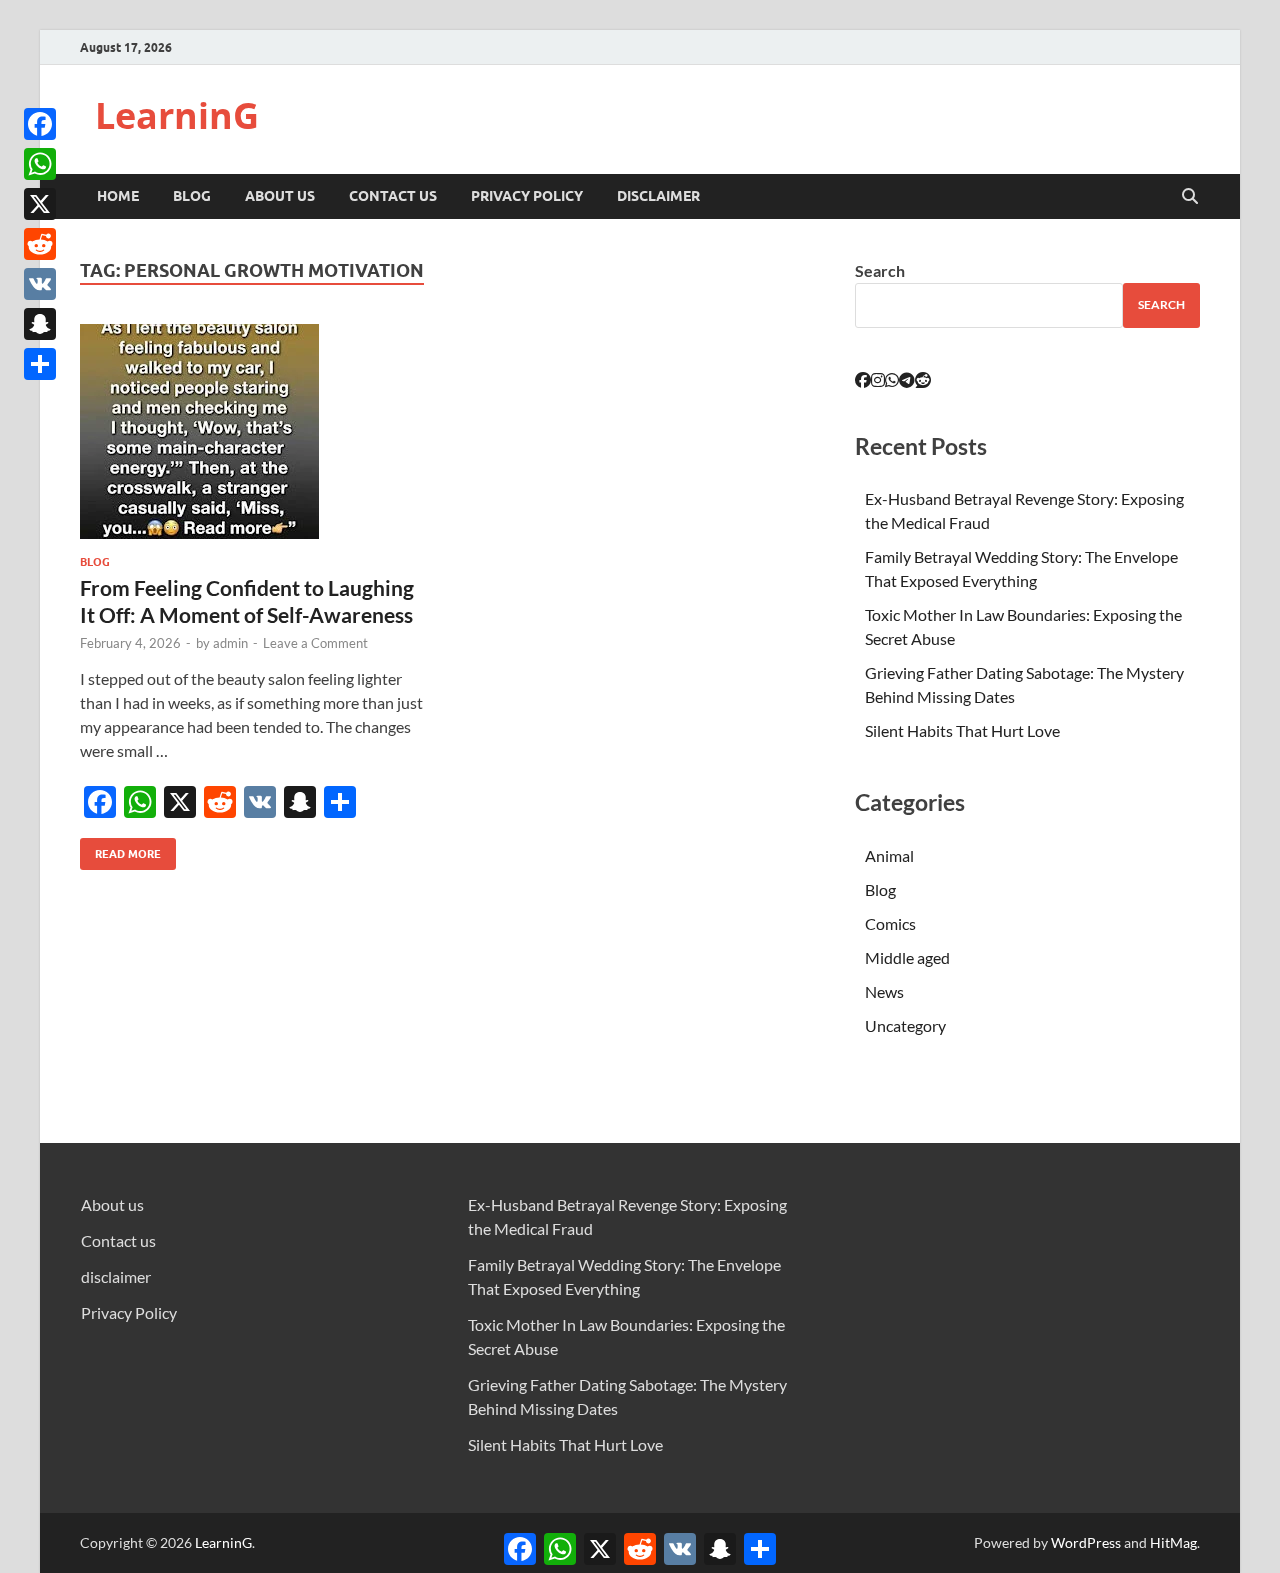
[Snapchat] (40, 324)
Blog (192, 196)
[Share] (40, 364)
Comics (890, 923)
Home (118, 196)
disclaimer (658, 196)
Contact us (393, 196)
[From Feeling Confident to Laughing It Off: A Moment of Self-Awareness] (254, 431)
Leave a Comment (315, 643)
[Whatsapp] (892, 379)
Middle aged (907, 957)
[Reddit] (40, 244)
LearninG (177, 115)
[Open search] (1190, 197)
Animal (889, 855)
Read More (120, 849)
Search (880, 270)
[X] (40, 204)
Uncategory (905, 1025)
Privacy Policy (527, 196)
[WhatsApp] (40, 164)
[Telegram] (907, 379)
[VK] (40, 284)
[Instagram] (878, 379)
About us (280, 196)
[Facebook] (40, 124)
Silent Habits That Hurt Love (962, 730)
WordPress (1086, 1542)
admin (230, 643)
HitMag (1173, 1542)
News (884, 991)
